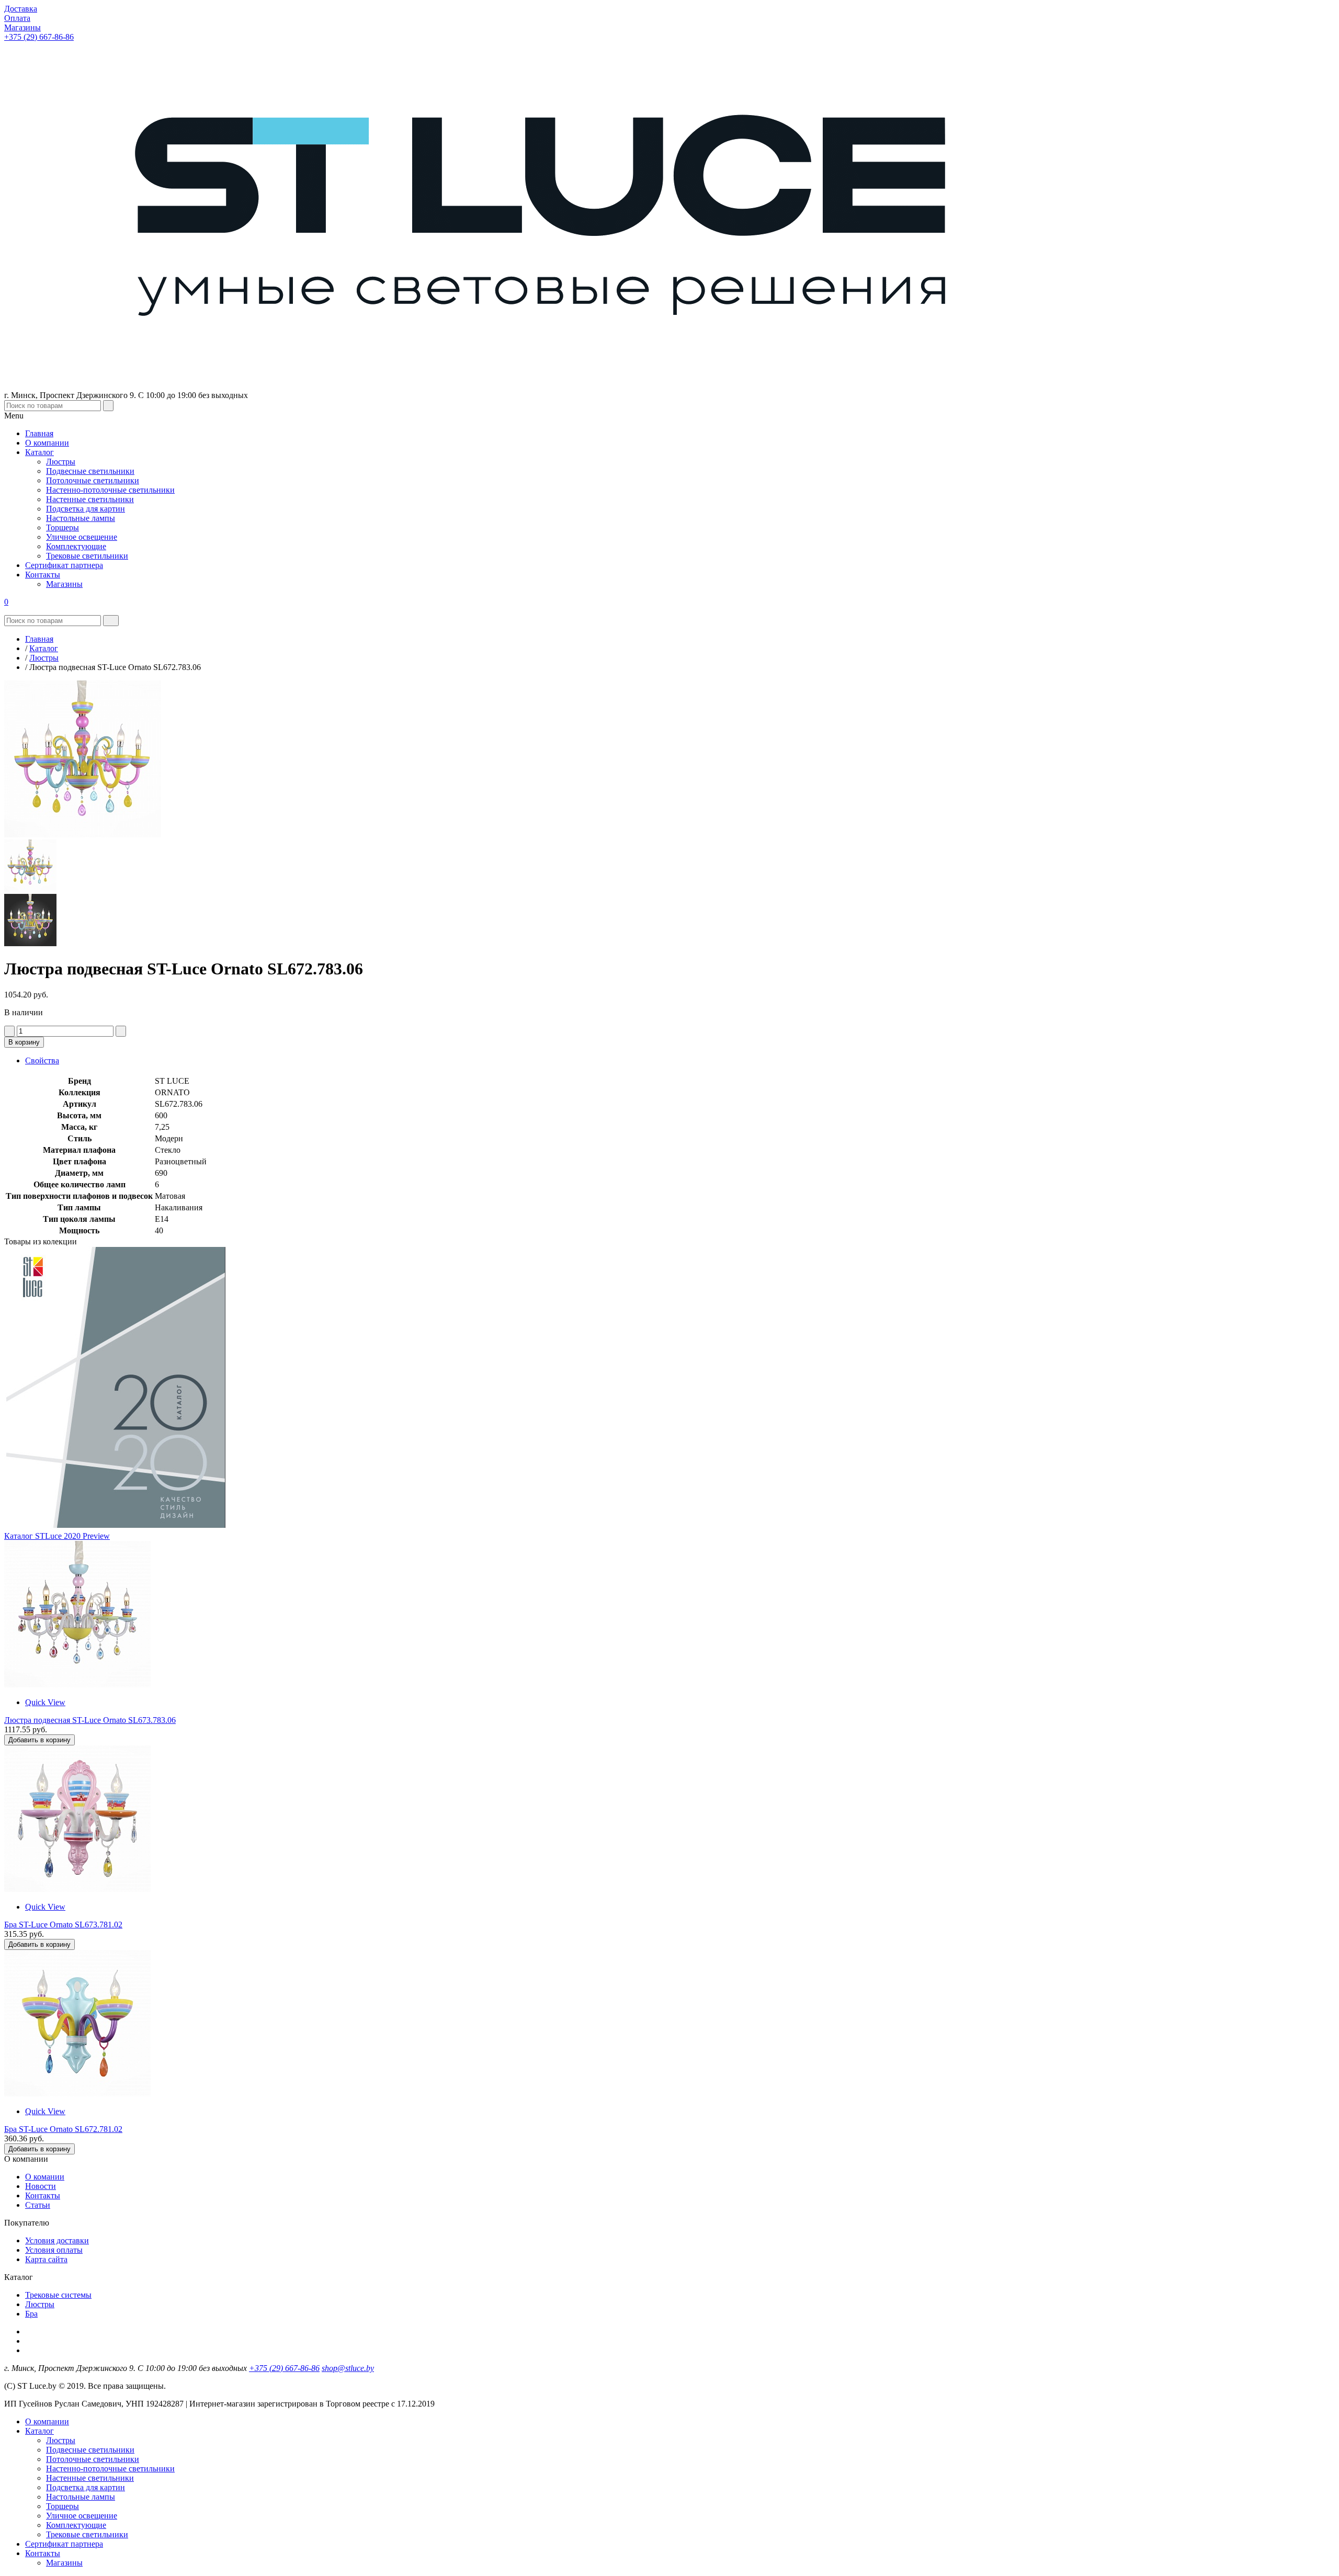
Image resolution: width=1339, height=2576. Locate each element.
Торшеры (63, 2506)
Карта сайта (46, 2259)
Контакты (43, 2195)
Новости (41, 2186)
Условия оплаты (54, 2250)
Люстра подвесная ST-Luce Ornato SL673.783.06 (90, 1720)
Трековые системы (58, 2295)
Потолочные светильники (93, 2459)
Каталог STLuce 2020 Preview (57, 1536)
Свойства (42, 1060)
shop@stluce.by (348, 2368)
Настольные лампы (81, 2497)
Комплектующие (76, 2525)
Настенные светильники (90, 2478)
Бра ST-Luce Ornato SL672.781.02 (63, 2129)
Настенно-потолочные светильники (110, 2469)
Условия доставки (57, 2240)
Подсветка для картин (86, 2487)
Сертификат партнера (64, 2544)
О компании (47, 2421)
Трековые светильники (87, 2534)
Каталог (39, 2431)
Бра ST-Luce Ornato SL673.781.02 (63, 1925)
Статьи (38, 2205)
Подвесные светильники (90, 2450)
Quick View (45, 1702)
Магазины (64, 2563)
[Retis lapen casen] (77, 1684)
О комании (45, 2177)
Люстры (40, 2304)
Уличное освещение (82, 2516)
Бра (31, 2314)
